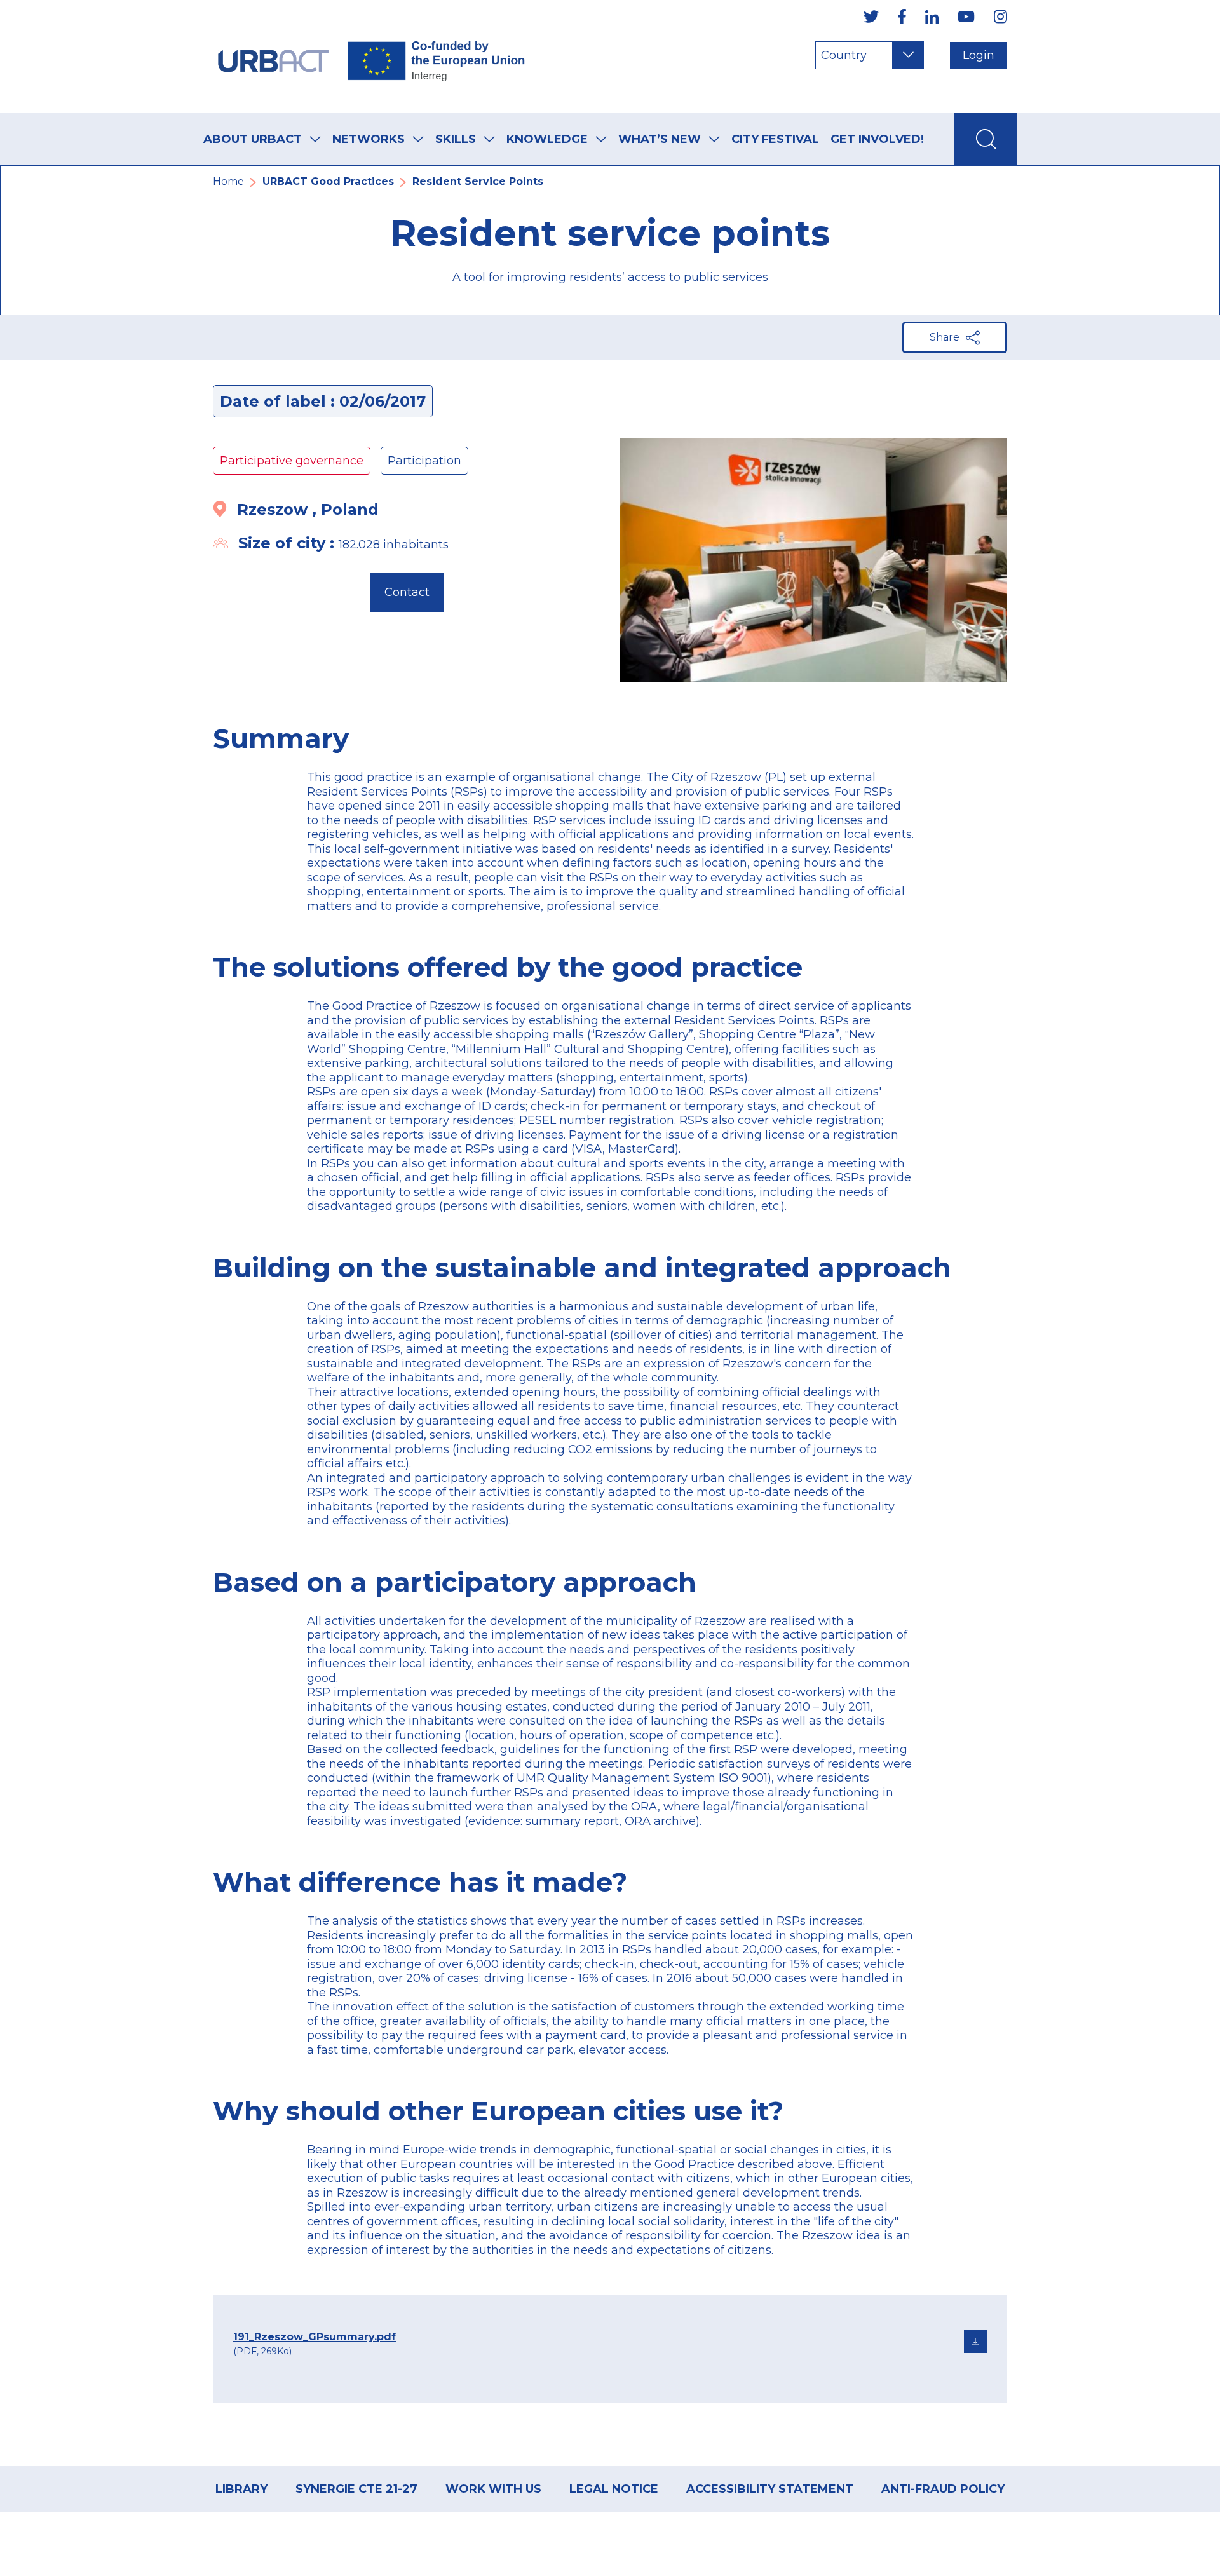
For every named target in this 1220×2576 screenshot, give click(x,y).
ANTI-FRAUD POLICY (943, 2489)
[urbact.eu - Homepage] (372, 57)
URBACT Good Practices (328, 181)
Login (979, 55)
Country (844, 55)
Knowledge (547, 139)
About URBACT (253, 139)
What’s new (660, 139)
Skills (456, 139)
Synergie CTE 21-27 (356, 2489)
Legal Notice (614, 2489)
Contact (407, 592)
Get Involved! (877, 139)
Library (241, 2489)
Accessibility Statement (770, 2489)
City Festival (775, 139)
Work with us (493, 2489)
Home (228, 181)
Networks (369, 139)
